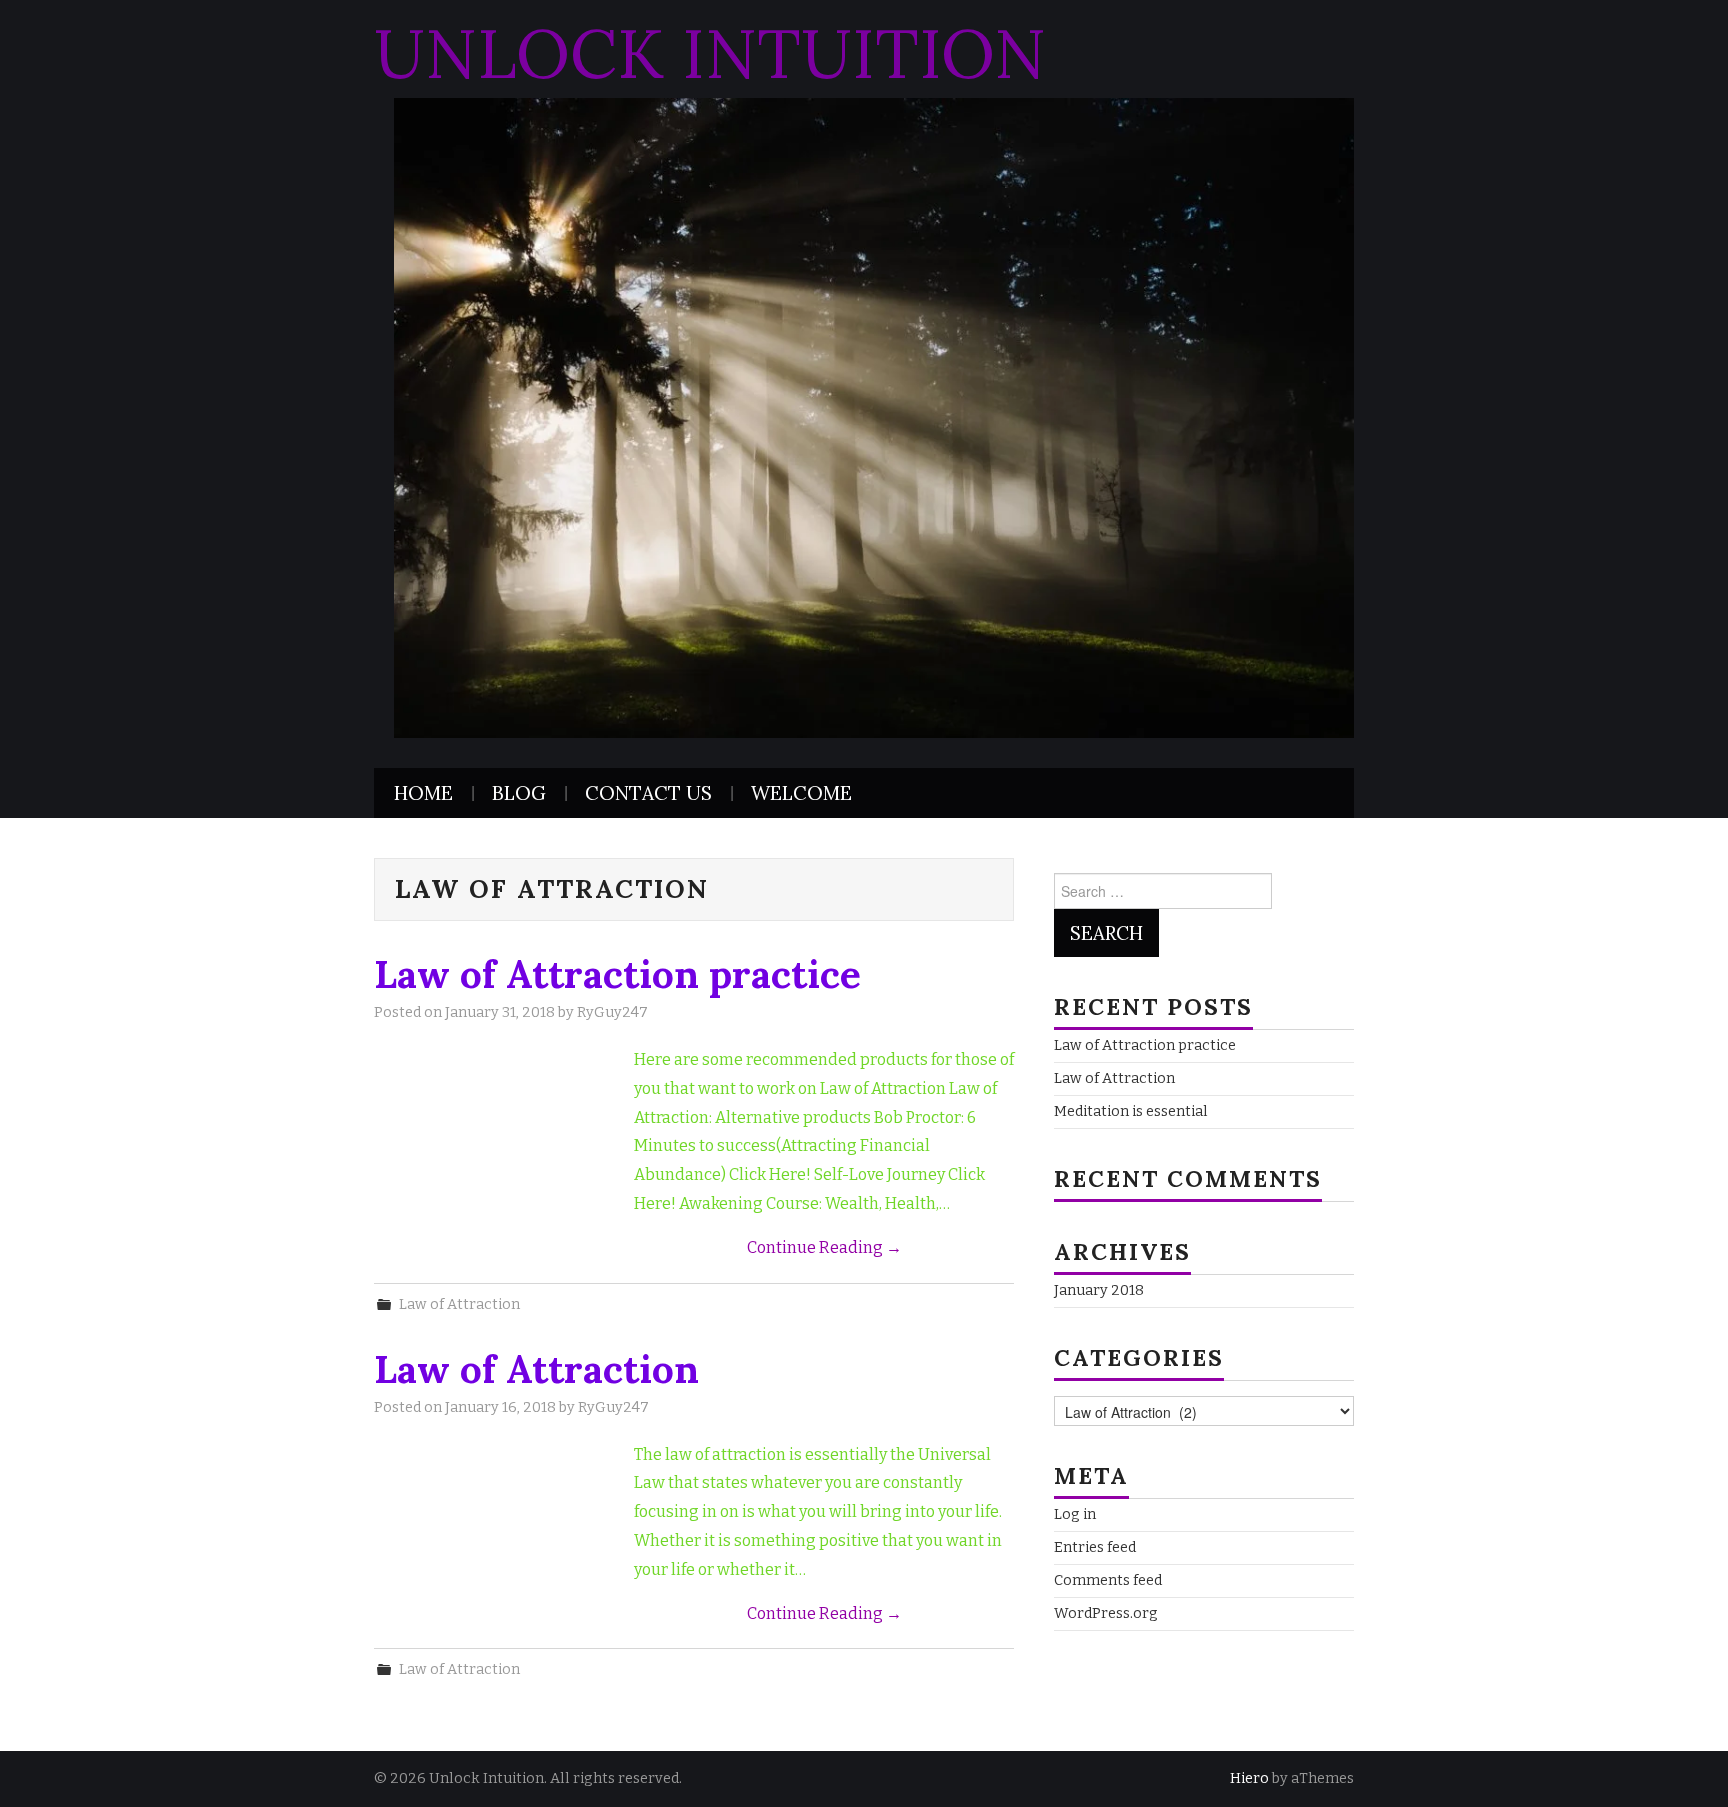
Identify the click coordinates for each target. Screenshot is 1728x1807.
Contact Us (648, 793)
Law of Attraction (459, 1304)
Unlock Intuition (710, 53)
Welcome (801, 793)
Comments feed (1108, 1580)
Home (423, 793)
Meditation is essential (1131, 1111)
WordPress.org (1106, 1613)
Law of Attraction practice (617, 974)
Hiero (1249, 1778)
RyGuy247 (612, 1012)
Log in (1075, 1514)
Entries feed (1095, 1547)
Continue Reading (824, 1247)
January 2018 (1099, 1290)
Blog (519, 793)
